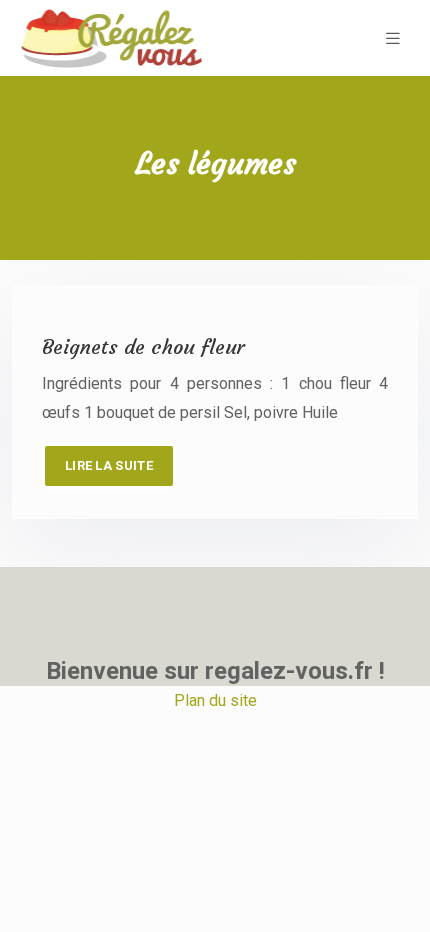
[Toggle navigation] (393, 38)
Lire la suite (109, 465)
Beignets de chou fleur (143, 346)
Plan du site (215, 700)
